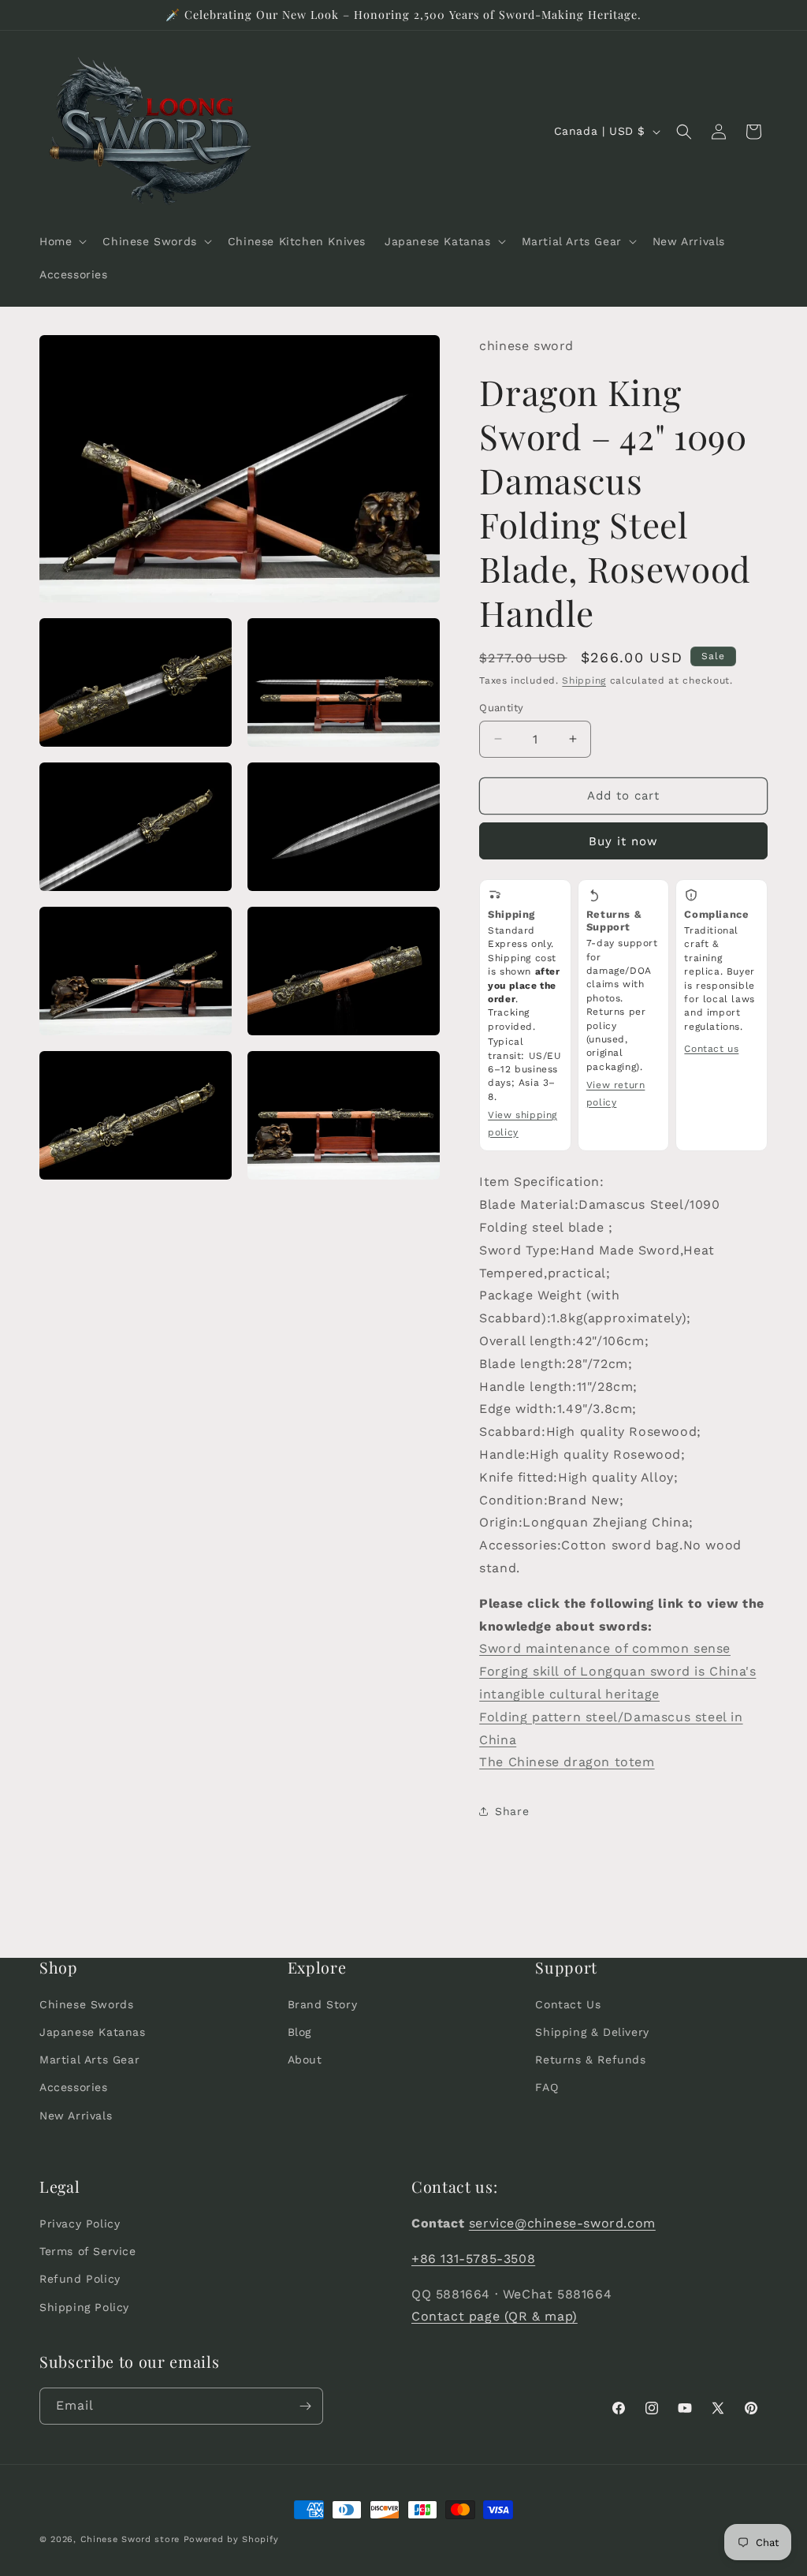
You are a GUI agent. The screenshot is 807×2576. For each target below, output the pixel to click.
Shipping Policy (84, 2307)
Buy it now (623, 841)
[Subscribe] (305, 2406)
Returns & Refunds (590, 2060)
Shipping (584, 680)
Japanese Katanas (93, 2032)
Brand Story (323, 2004)
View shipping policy (523, 1124)
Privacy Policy (80, 2224)
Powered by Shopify (231, 2539)
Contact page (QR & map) (495, 2316)
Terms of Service (88, 2251)
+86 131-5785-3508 (473, 2259)
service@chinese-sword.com (562, 2223)
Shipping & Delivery (592, 2032)
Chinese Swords (86, 2004)
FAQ (547, 2087)
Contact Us (568, 2004)
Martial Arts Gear (89, 2060)
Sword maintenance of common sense (605, 1648)
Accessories (74, 2087)
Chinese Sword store (130, 2539)
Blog (299, 2032)
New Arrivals (76, 2116)
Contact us (711, 1049)
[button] (61, 241)
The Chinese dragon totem (567, 1762)
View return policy (616, 1094)
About (305, 2060)
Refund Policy (80, 2279)
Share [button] (512, 1811)
